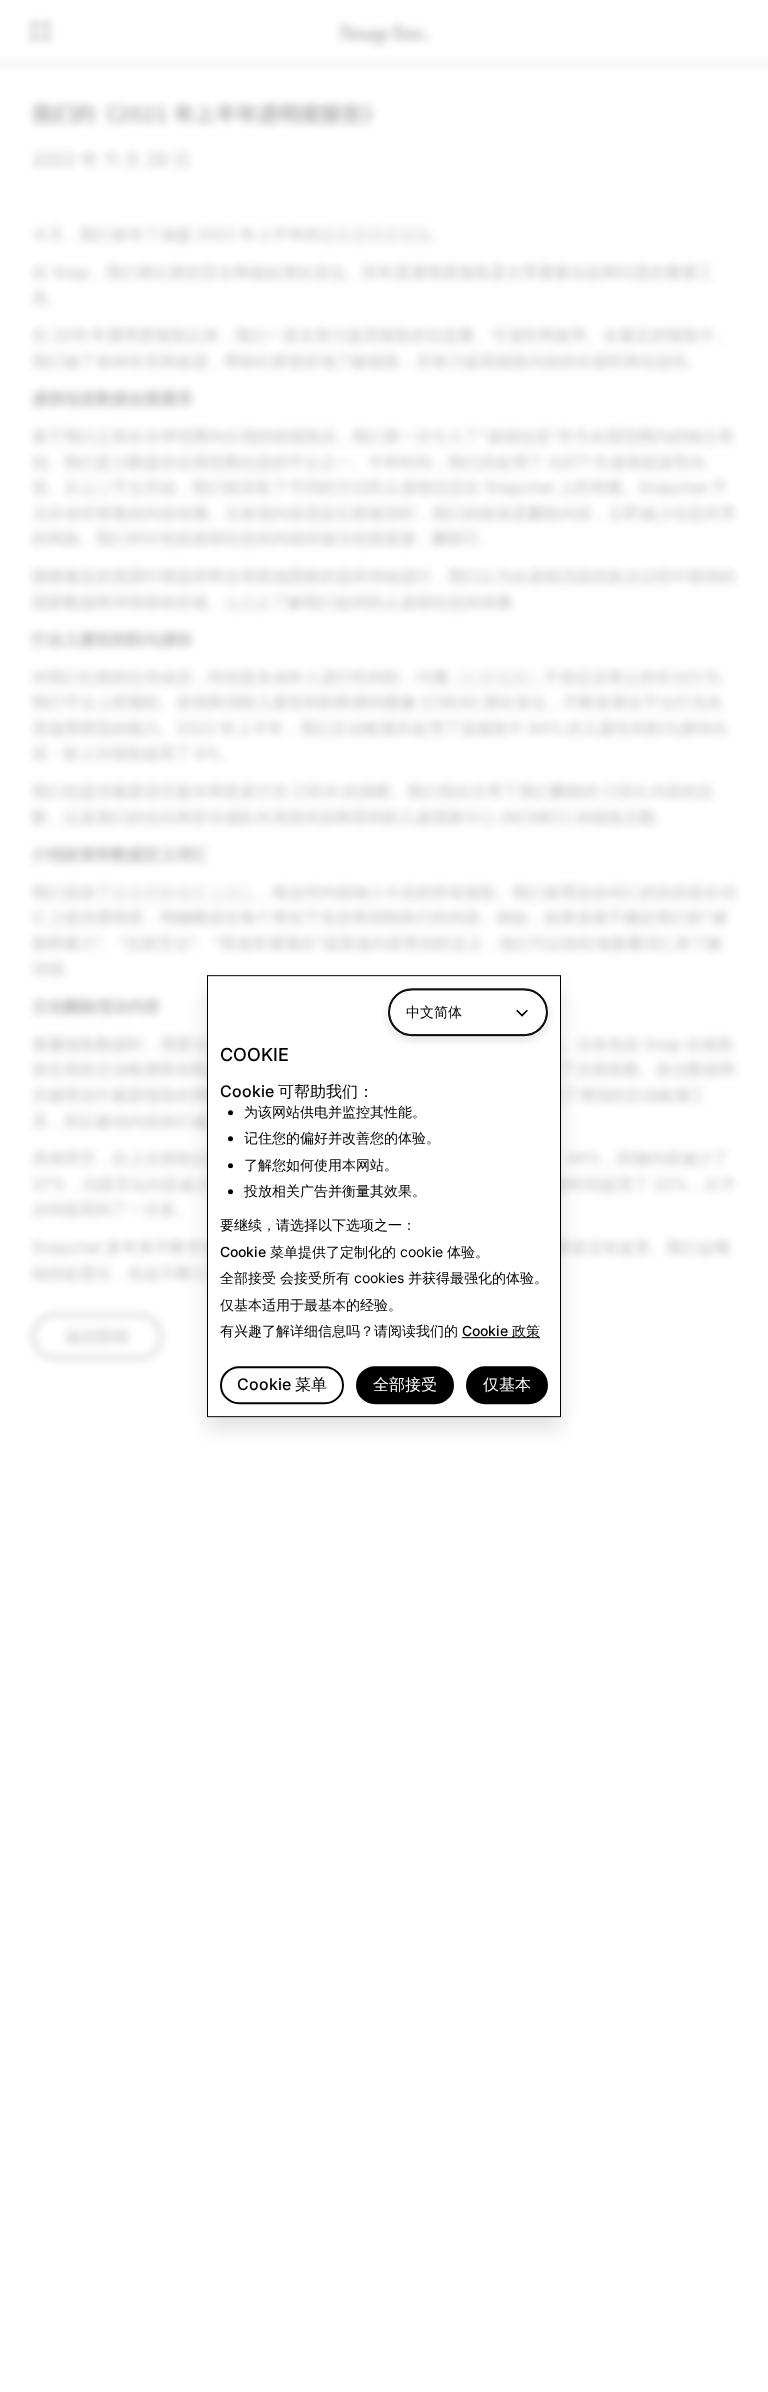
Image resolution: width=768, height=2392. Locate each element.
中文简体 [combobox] (434, 1011)
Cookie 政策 (501, 1330)
